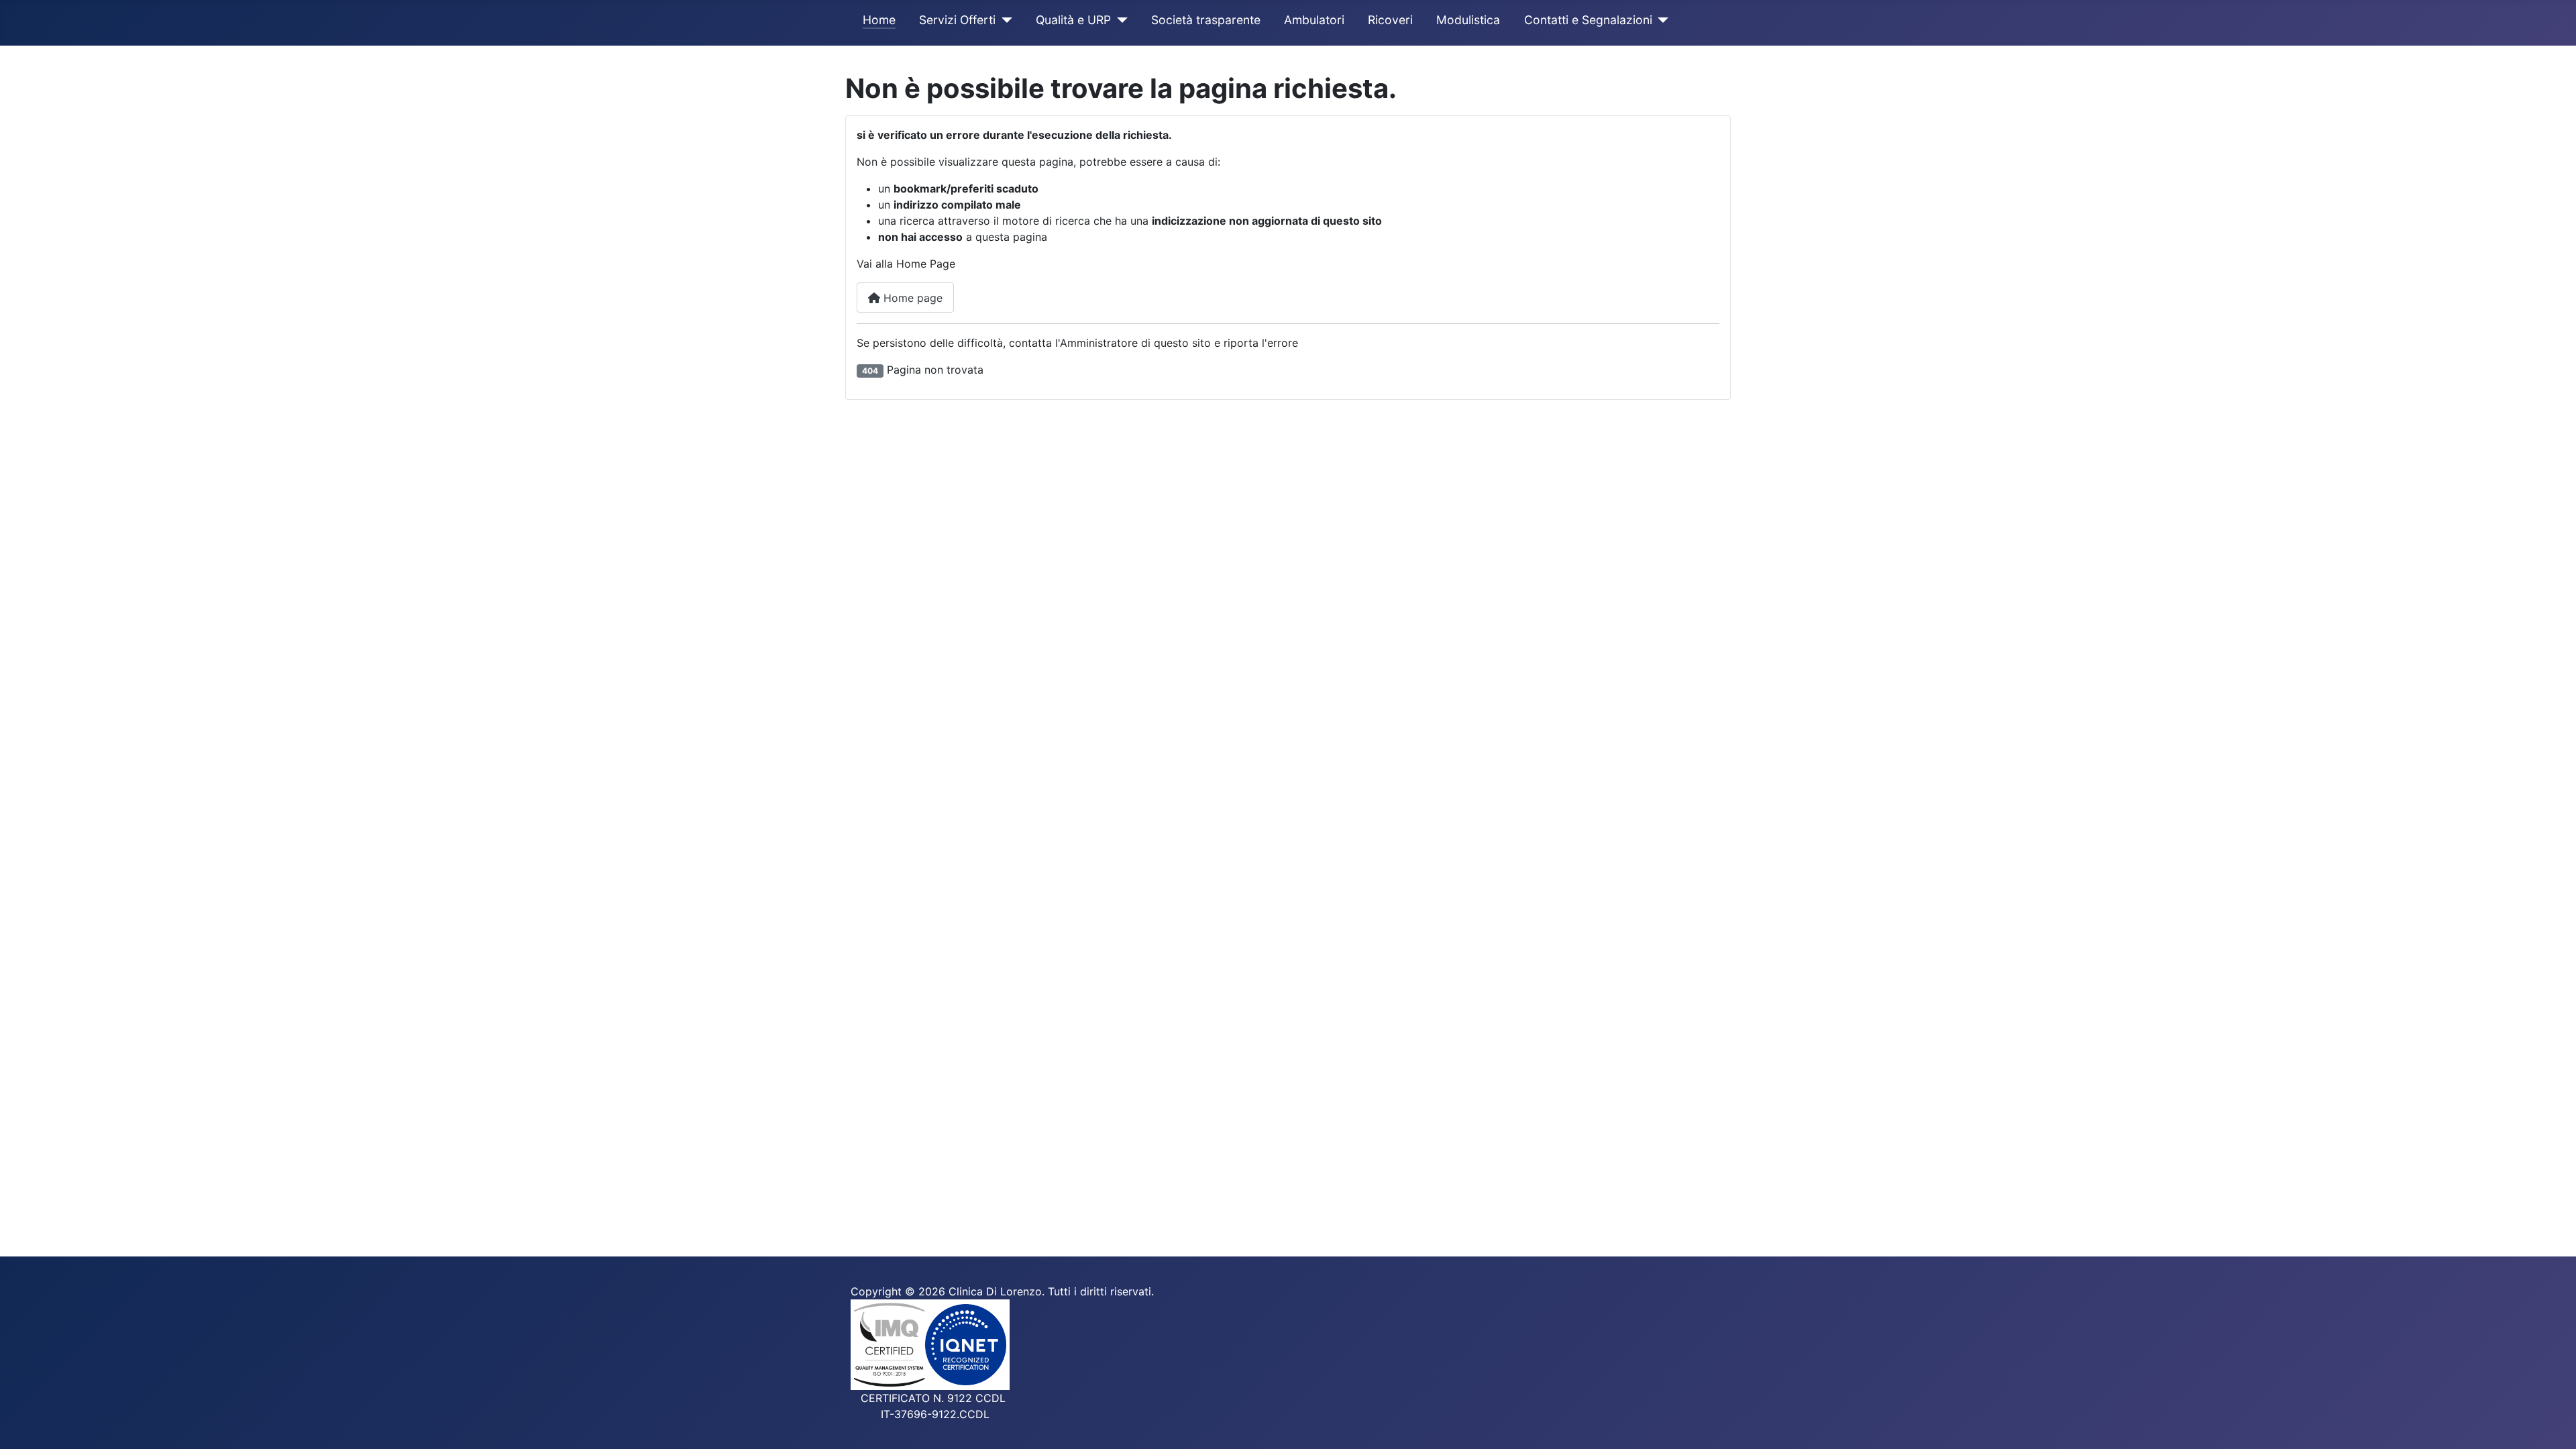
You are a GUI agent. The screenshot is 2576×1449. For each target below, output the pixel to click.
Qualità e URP (1073, 20)
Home (879, 20)
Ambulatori (1314, 20)
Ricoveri (1390, 20)
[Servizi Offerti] (1004, 20)
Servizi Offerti (957, 20)
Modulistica (1468, 20)
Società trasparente (1206, 20)
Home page (911, 298)
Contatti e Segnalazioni (1588, 20)
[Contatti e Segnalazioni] (1661, 20)
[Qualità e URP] (1119, 20)
